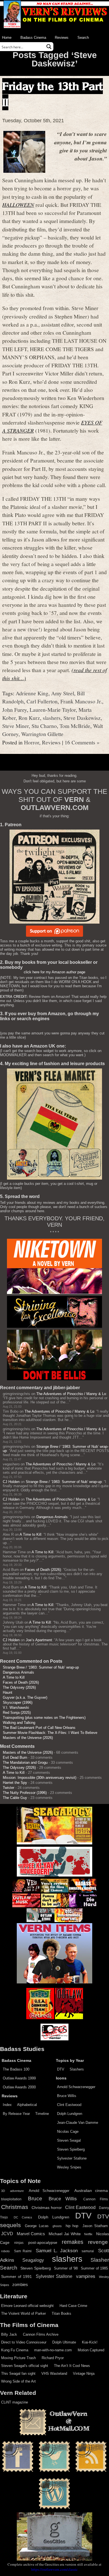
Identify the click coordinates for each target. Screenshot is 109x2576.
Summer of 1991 (16, 2277)
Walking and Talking (19, 1723)
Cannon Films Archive (41, 2334)
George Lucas (37, 2226)
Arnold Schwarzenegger (76, 2087)
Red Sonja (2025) (17, 1713)
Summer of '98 (66, 2268)
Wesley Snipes (69, 2167)
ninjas (19, 2243)
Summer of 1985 (94, 2268)
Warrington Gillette (42, 734)
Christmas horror (47, 2208)
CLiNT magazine (15, 2402)
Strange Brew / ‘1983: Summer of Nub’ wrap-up (64, 1482)
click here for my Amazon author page (54, 972)
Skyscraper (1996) (18, 1702)
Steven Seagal (69, 2140)
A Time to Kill (30, 1534)
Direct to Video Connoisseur (24, 2342)
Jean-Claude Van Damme (78, 2123)
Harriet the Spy (15, 1783)
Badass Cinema (33, 38)
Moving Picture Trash (18, 2358)
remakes (73, 2242)
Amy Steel (63, 693)
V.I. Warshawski (16, 1708)
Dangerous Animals (52, 1517)
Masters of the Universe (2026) (28, 1738)
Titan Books (61, 2313)
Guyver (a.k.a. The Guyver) (25, 1697)
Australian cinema (91, 2191)
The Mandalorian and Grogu (25, 1763)
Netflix (88, 2234)
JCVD (7, 2234)
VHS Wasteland (54, 2373)
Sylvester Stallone (72, 2158)
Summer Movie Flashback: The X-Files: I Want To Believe (50, 1733)
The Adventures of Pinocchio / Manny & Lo (71, 1394)
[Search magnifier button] (49, 47)
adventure (17, 2191)
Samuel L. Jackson (57, 2251)
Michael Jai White (65, 2234)
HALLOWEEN (18, 205)
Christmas (15, 2207)
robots (5, 2251)
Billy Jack (9, 2334)
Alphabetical (27, 2105)
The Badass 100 (16, 2069)
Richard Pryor (53, 2358)
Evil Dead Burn (15, 1757)
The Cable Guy (15, 1798)
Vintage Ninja (84, 2373)
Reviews (62, 38)
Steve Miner (16, 726)
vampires (86, 2276)
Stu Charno (44, 726)
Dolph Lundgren (70, 2114)
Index (7, 2105)
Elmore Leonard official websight (27, 2306)
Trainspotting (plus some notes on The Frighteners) (44, 1718)
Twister (9, 1788)
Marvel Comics (31, 2234)
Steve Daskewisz (82, 718)
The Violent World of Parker (23, 2313)
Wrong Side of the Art (18, 2381)
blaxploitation (11, 2199)
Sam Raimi (23, 2251)
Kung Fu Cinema (15, 2350)
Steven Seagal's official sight (25, 2366)
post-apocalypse (43, 2243)
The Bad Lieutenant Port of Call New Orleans (39, 1728)
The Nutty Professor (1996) (25, 1793)
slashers (52, 718)
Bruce (35, 2198)
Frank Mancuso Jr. (81, 701)
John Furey (15, 710)
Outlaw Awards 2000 (19, 2087)
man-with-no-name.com (53, 2350)
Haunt (8, 1692)
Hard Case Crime (73, 2306)
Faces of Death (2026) (43, 1570)
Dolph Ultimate (64, 2342)
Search (83, 38)
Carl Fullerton (42, 701)
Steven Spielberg (71, 2149)
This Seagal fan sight (18, 2373)
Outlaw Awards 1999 (19, 2078)
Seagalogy (33, 2260)
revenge (98, 2242)
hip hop (72, 2226)
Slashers (77, 2069)
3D (3, 2191)
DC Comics (23, 2217)
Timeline (42, 2114)
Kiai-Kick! (90, 2342)
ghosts (57, 2226)
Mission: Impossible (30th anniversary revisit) (40, 1778)
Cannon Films (96, 2199)
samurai (88, 2251)
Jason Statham (95, 2226)
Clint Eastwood (69, 2105)
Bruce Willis (67, 2096)
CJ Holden (11, 1482)
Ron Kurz (29, 718)
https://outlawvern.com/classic (54, 2569)
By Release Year (16, 2114)
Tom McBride (75, 726)
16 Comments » (82, 742)
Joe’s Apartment (39, 1640)
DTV (61, 2069)
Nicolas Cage (68, 2132)
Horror (32, 742)
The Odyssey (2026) (19, 1687)
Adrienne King (32, 693)
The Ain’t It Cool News (72, 2366)
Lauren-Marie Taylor (53, 710)
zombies (20, 2285)
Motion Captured (91, 2350)
